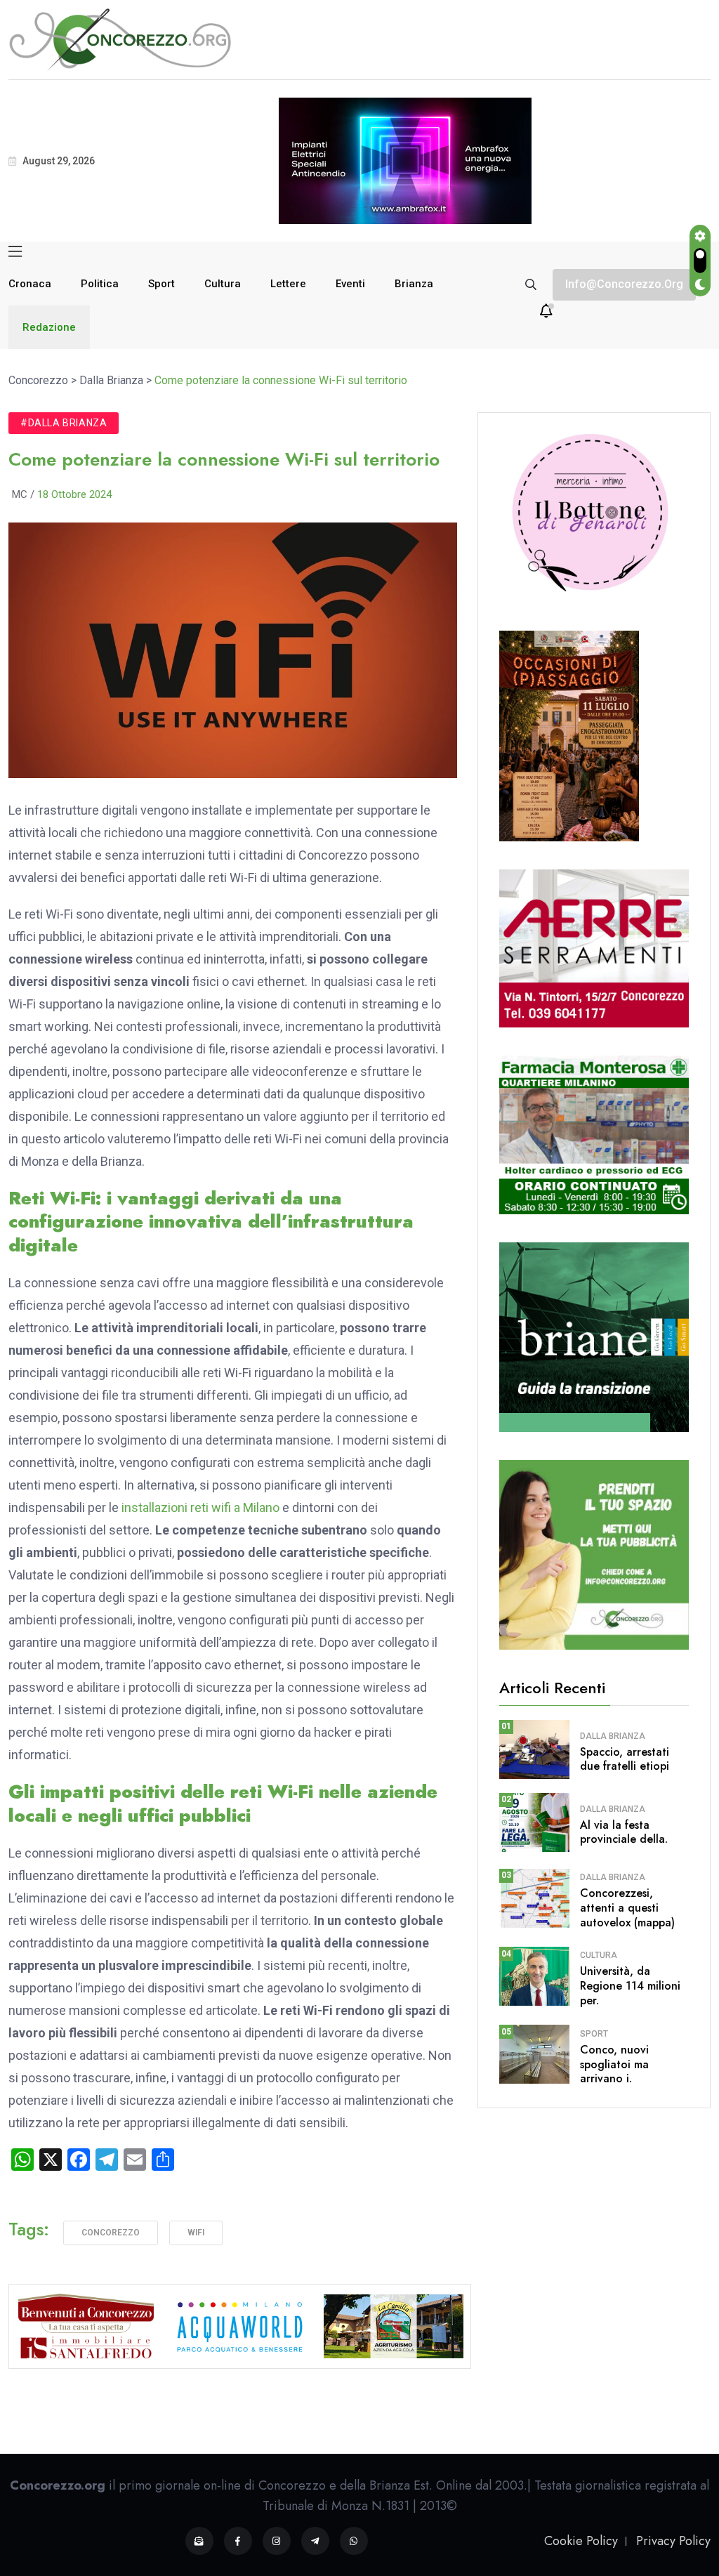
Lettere (288, 284)
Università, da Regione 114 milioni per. (630, 1986)
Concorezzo (111, 2233)
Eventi (350, 284)
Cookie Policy (581, 2541)
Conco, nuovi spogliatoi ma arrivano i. (614, 2064)
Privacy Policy (673, 2541)
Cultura (223, 284)
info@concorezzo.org (624, 284)
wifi (196, 2233)
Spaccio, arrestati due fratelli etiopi (625, 1759)
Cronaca (30, 284)
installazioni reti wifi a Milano (200, 1507)
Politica (100, 284)
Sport (161, 284)
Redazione (49, 327)
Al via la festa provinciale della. (624, 1832)
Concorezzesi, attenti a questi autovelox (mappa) (627, 1908)
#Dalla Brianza (64, 423)
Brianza (414, 284)
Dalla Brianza (613, 1736)
